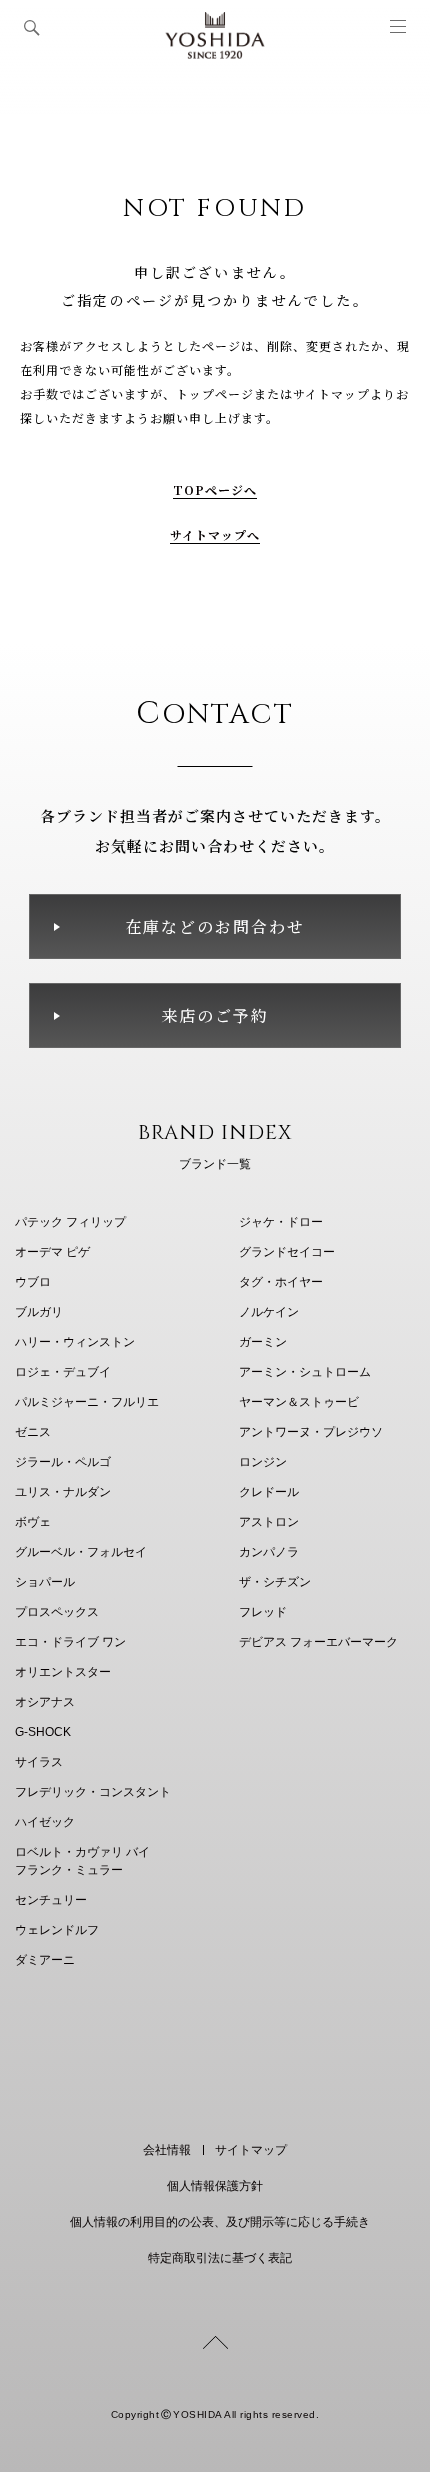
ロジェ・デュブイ (63, 1372)
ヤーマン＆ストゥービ (299, 1402)
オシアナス (45, 1702)
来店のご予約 (215, 1015)
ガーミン (263, 1342)
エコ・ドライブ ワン (70, 1642)
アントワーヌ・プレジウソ (311, 1432)
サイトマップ (251, 2150)
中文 (239, 2072)
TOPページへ (215, 489)
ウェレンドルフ (57, 1930)
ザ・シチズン (275, 1582)
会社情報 (167, 2150)
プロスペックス (57, 1612)
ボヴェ (33, 1522)
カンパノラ (269, 1552)
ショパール (45, 1582)
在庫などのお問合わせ (215, 926)
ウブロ (33, 1282)
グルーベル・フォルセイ (81, 1552)
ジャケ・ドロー (281, 1222)
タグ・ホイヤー (281, 1282)
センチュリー (51, 1900)
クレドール (269, 1492)
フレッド (263, 1612)
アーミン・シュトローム (305, 1372)
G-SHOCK (43, 1732)
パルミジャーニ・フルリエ (87, 1402)
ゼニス (33, 1432)
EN (187, 2072)
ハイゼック (45, 1822)
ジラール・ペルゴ (63, 1462)
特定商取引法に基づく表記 (220, 2258)
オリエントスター (63, 1672)
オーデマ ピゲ (52, 1252)
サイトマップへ (215, 534)
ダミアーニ (45, 1960)
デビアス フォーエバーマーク (318, 1642)
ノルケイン (269, 1312)
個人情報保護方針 (215, 2186)
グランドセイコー (287, 1252)
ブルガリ (39, 1312)
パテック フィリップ (70, 1222)
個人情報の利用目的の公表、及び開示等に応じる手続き (220, 2222)
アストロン (269, 1522)
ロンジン (263, 1462)
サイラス (39, 1762)
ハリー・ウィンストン (75, 1342)
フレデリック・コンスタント (93, 1792)
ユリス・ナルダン (63, 1492)
